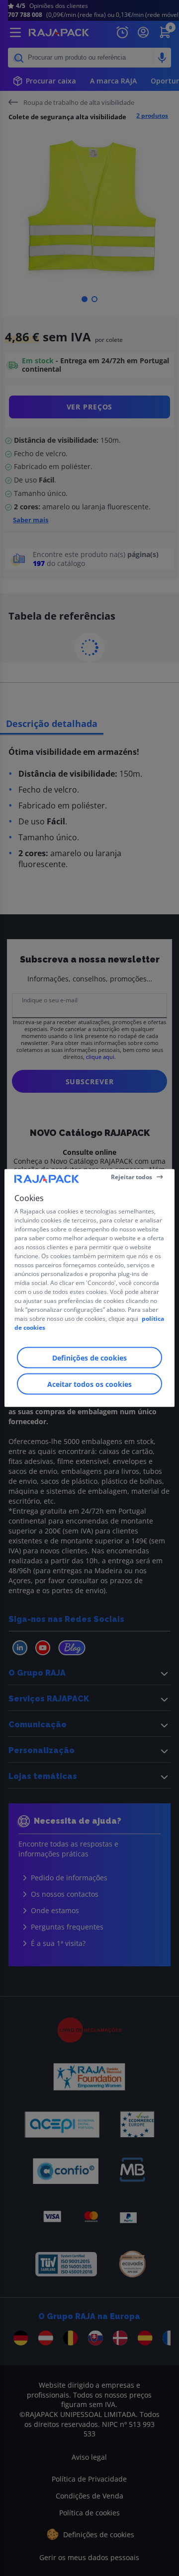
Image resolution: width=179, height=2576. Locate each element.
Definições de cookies (89, 1358)
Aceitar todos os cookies (89, 1384)
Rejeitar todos (132, 1176)
